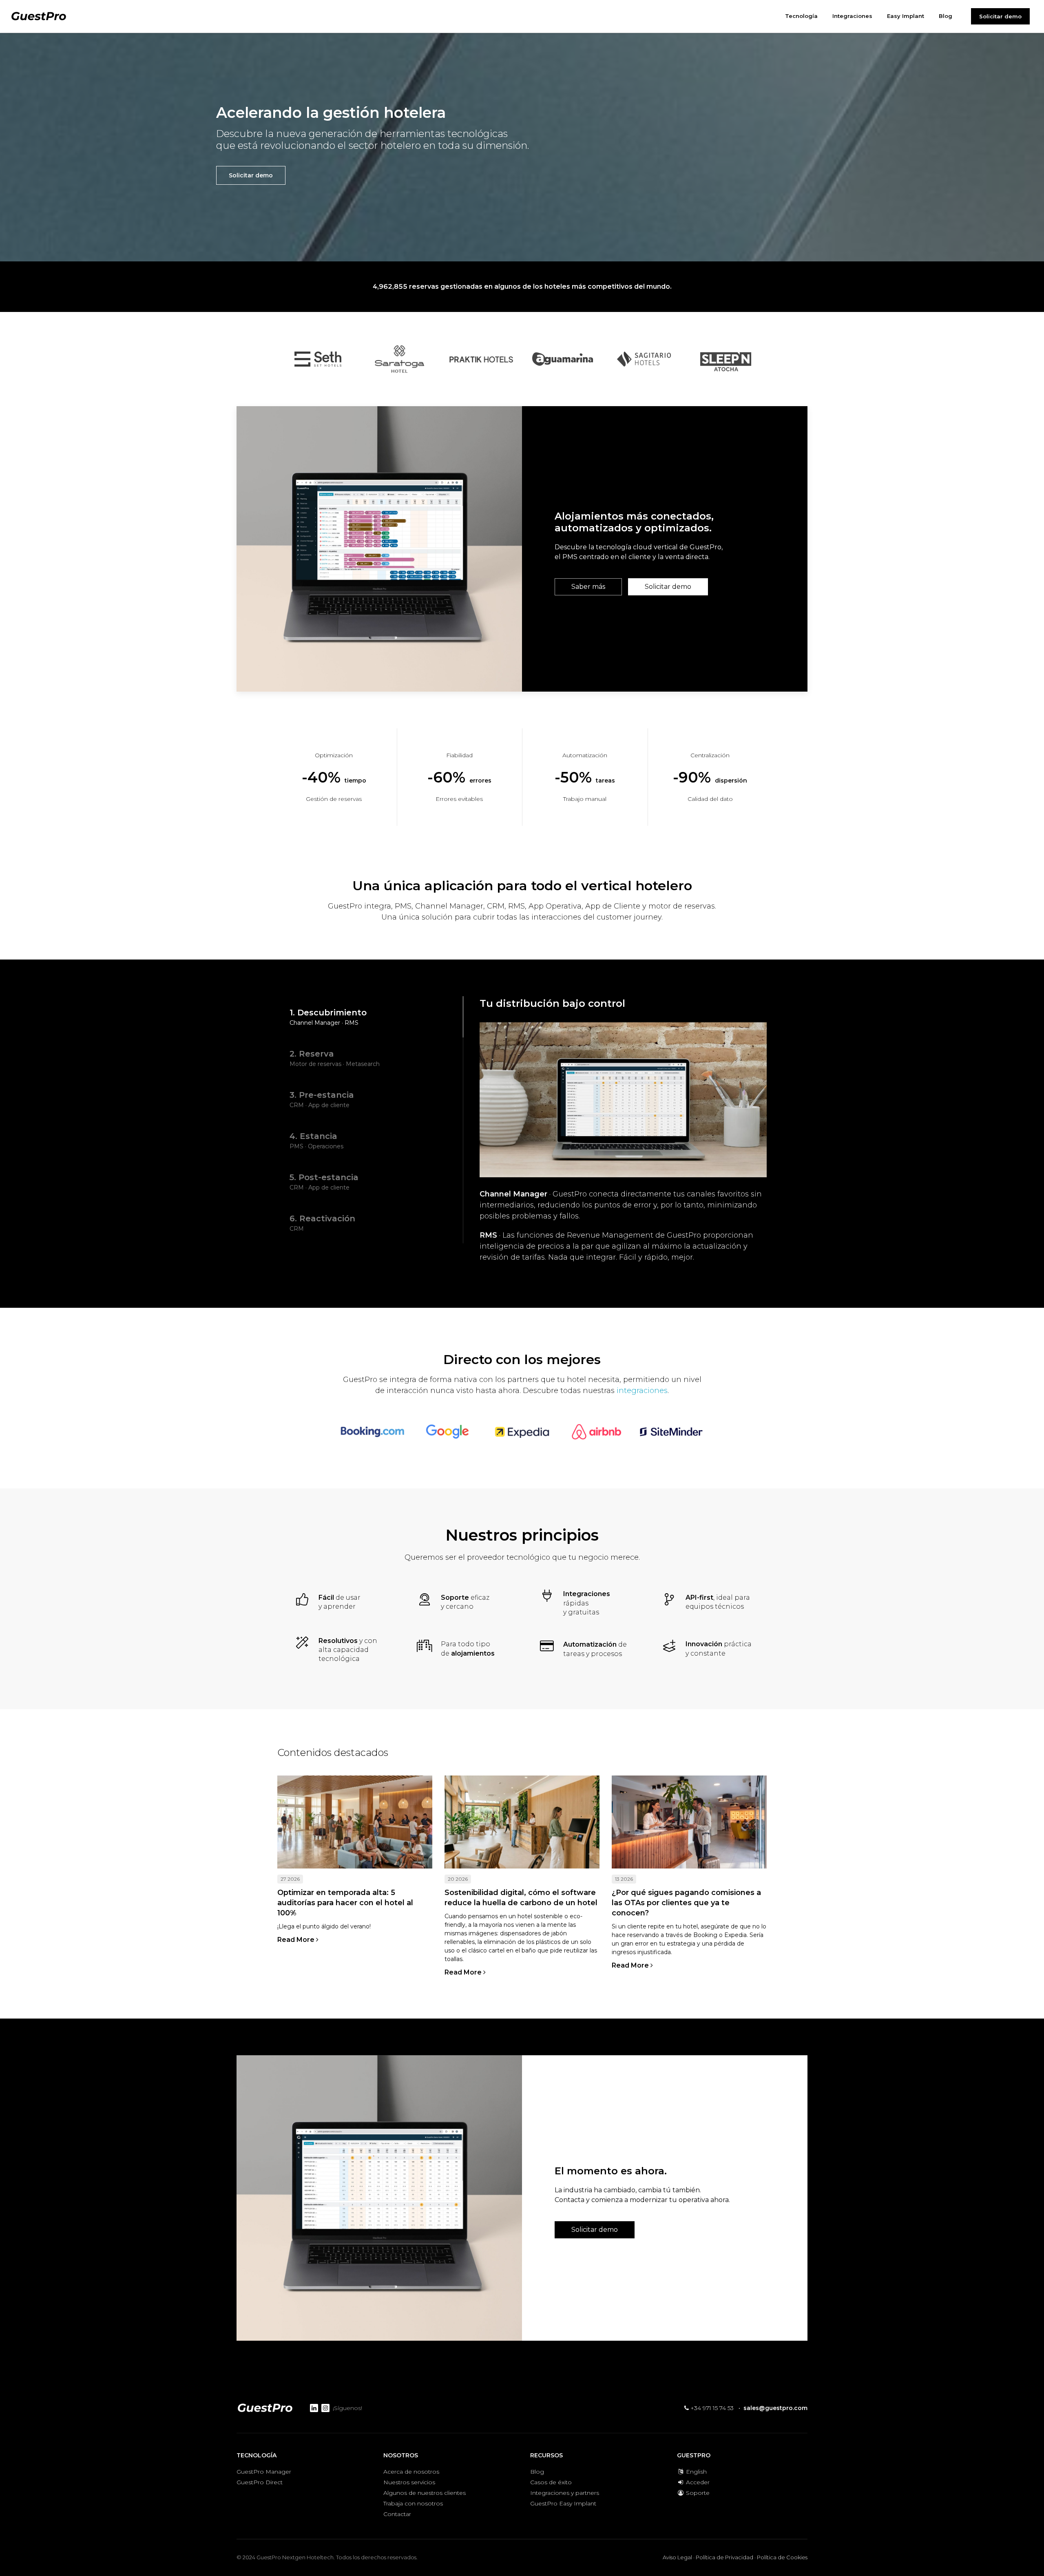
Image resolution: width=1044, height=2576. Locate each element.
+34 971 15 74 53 (711, 2408)
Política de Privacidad (724, 2557)
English (696, 2472)
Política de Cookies (782, 2557)
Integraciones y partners (565, 2493)
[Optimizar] (355, 1822)
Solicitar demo (1000, 16)
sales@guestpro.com (775, 2408)
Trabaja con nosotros (413, 2503)
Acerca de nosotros (411, 2472)
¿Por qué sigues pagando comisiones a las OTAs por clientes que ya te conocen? (686, 1903)
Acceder (697, 2482)
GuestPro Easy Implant (563, 2503)
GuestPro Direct (260, 2482)
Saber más (588, 587)
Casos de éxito (551, 2482)
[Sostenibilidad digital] (522, 1822)
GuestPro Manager (264, 2472)
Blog (537, 2472)
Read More (297, 1940)
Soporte (697, 2493)
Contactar (397, 2514)
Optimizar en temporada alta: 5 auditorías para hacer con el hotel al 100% (345, 1903)
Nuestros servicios (409, 2482)
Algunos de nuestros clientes (425, 2493)
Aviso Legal (677, 2557)
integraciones (642, 1391)
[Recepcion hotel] (689, 1822)
